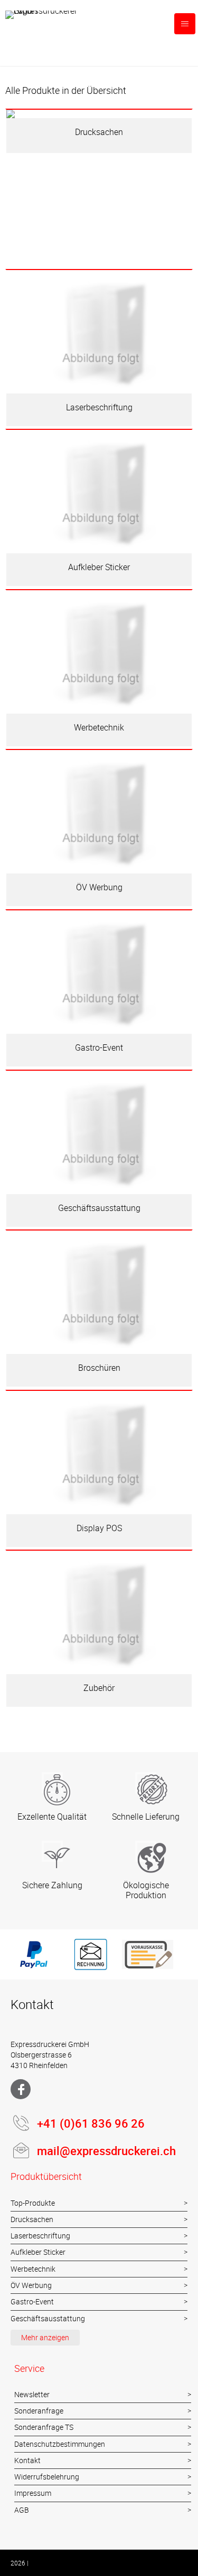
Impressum (33, 2493)
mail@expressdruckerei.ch (106, 2151)
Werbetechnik (33, 2269)
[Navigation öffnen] (185, 24)
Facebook (21, 2089)
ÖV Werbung (31, 2285)
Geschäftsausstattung (48, 2318)
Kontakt (27, 2460)
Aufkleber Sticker (38, 2252)
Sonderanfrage (39, 2411)
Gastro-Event (32, 2301)
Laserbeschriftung (40, 2236)
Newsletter (32, 2394)
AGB (22, 2510)
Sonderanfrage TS (44, 2427)
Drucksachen (32, 2219)
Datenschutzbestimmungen (60, 2444)
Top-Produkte (33, 2203)
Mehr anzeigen (45, 2337)
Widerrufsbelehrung (47, 2477)
